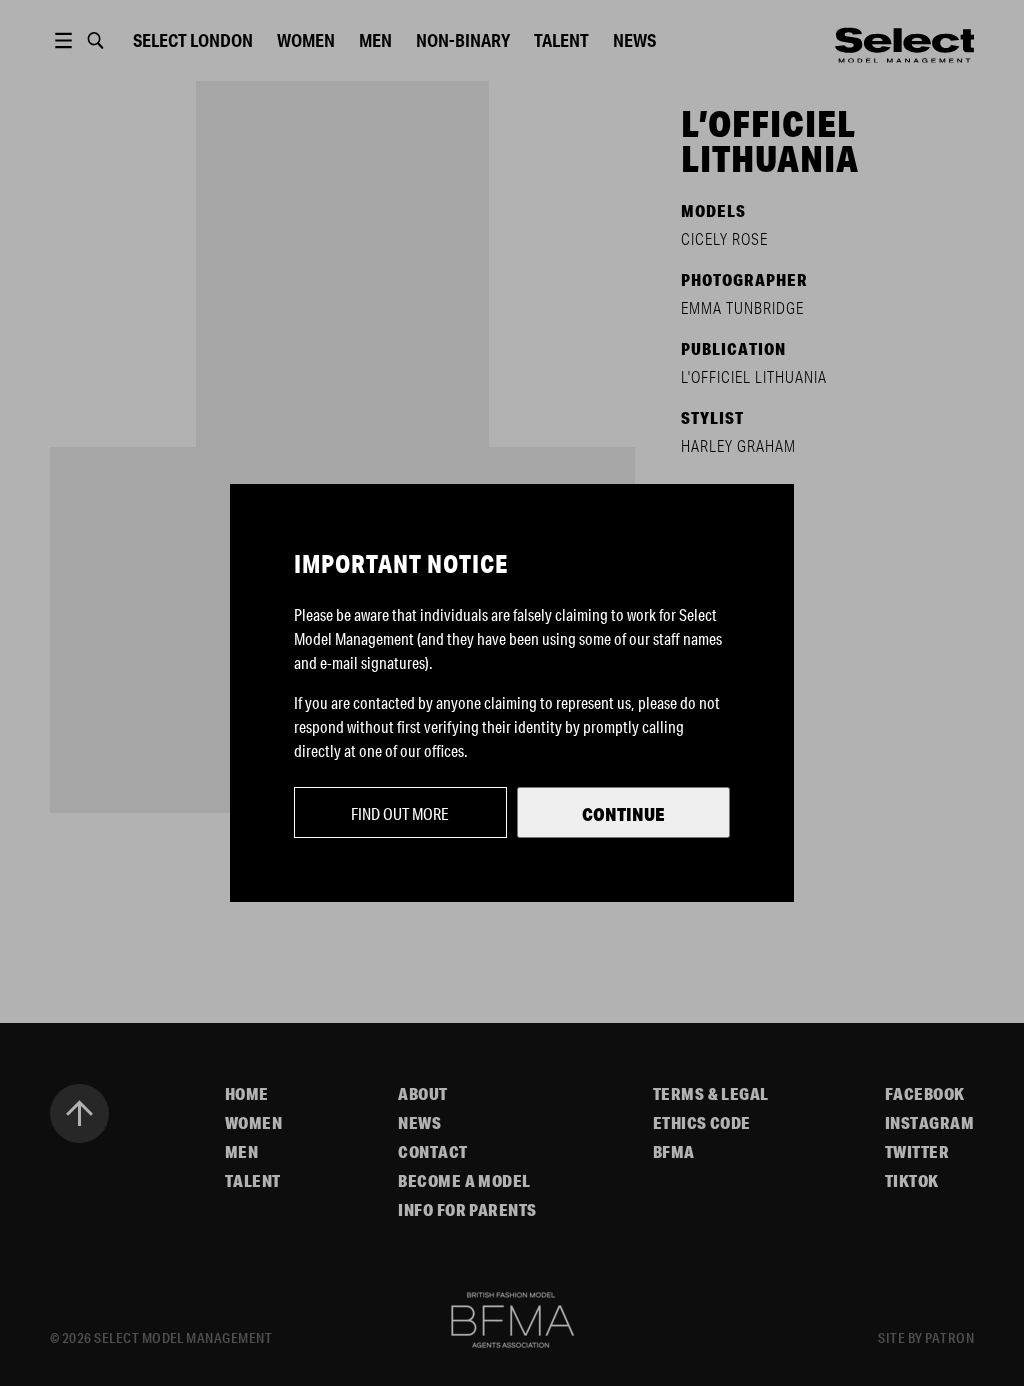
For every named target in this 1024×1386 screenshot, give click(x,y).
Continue (623, 814)
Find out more (400, 813)
